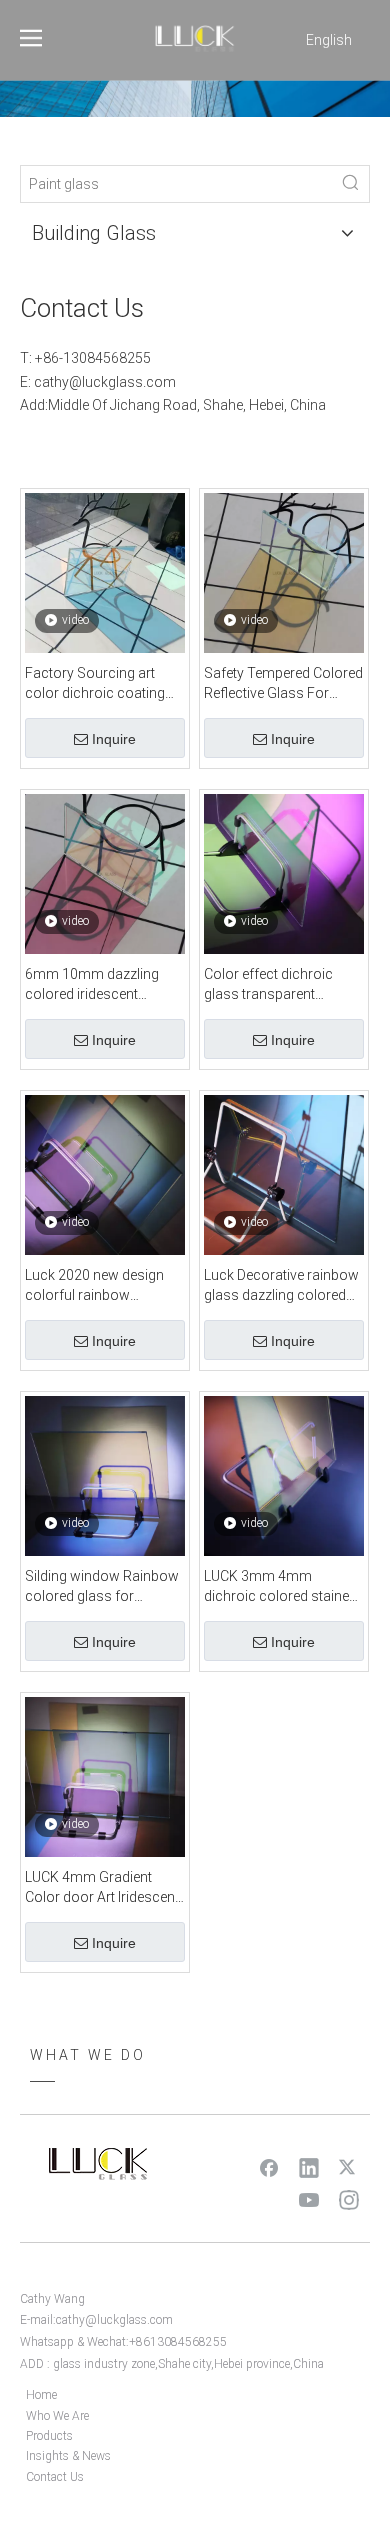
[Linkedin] (309, 2167)
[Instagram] (349, 2199)
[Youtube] (309, 2199)
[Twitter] (349, 2167)
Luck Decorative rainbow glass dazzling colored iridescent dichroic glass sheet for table (281, 1286)
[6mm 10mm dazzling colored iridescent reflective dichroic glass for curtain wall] (105, 873)
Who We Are (57, 2416)
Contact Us (55, 2477)
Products (49, 2436)
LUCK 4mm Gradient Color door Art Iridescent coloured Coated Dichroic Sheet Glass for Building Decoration (102, 1888)
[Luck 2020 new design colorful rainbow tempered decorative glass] (105, 1174)
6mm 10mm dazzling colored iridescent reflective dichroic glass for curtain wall (99, 985)
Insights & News (68, 2456)
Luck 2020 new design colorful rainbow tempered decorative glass (94, 1286)
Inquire (114, 739)
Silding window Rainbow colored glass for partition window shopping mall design (102, 1587)
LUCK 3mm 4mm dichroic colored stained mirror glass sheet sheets (284, 1587)
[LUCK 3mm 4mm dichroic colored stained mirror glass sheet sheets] (284, 1475)
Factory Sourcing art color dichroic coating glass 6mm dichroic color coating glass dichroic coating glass (95, 684)
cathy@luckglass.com (105, 382)
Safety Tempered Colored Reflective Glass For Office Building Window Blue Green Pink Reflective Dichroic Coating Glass (284, 684)
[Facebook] (269, 2167)
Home (41, 2395)
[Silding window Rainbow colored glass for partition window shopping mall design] (105, 1475)
